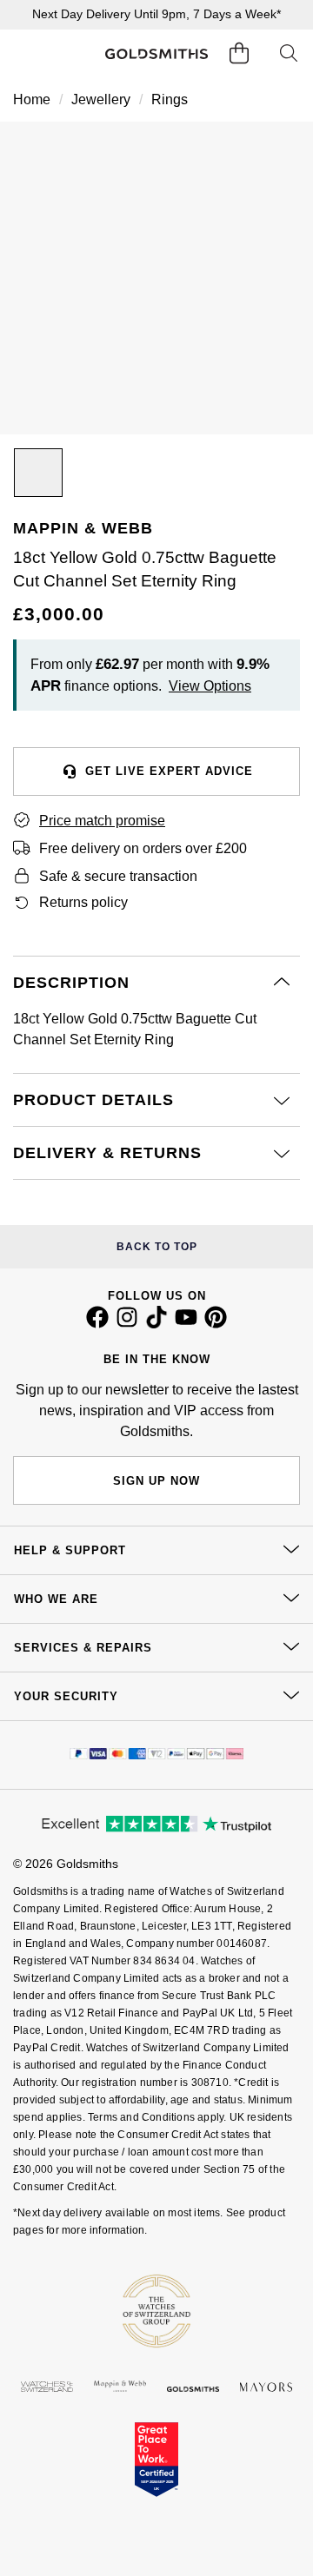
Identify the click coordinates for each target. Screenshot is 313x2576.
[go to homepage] (156, 54)
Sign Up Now (156, 1481)
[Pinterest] (216, 1324)
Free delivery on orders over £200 (143, 848)
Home (32, 99)
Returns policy (83, 902)
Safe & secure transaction (118, 876)
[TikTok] (156, 1324)
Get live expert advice (169, 771)
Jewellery (101, 99)
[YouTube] (186, 1324)
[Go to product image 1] (38, 473)
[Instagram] (127, 1324)
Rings (170, 99)
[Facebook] (97, 1324)
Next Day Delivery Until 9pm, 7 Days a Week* (156, 14)
